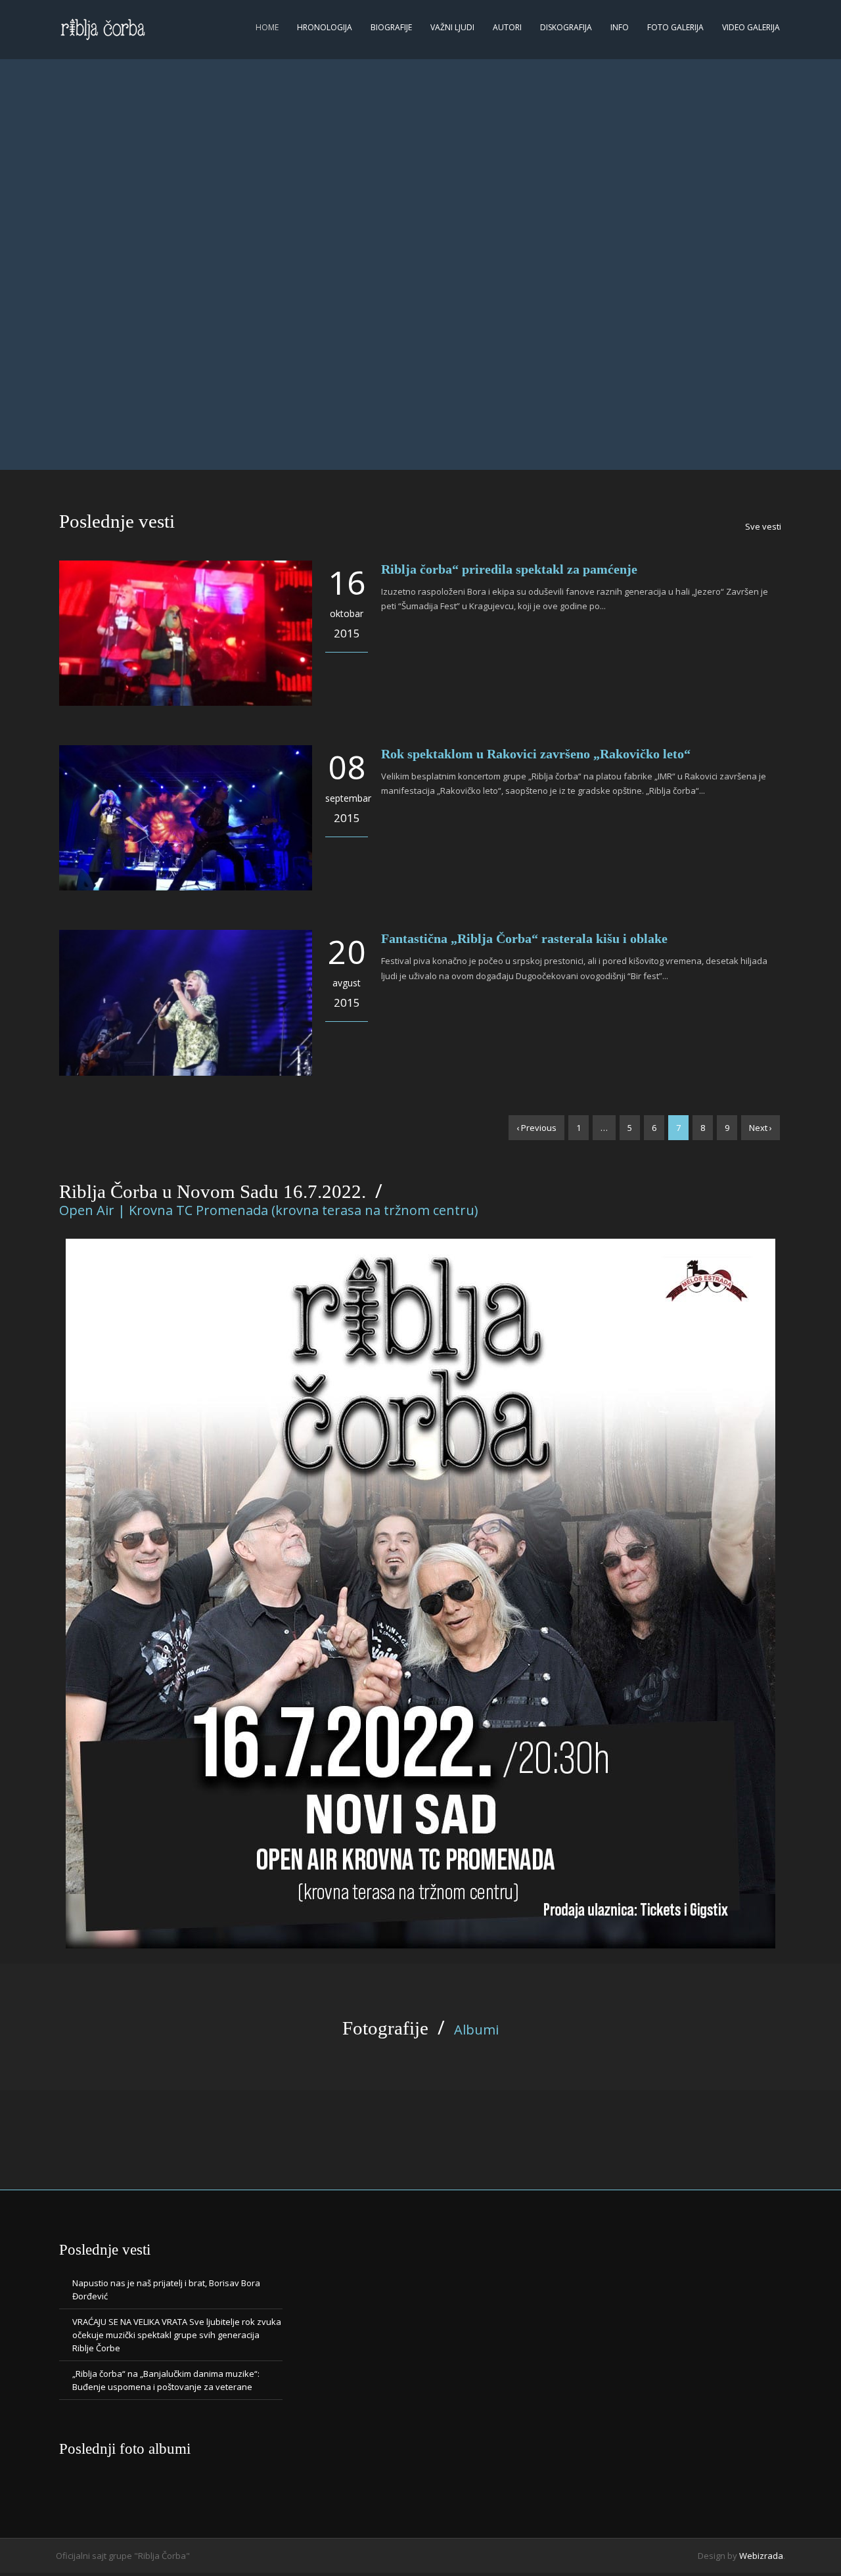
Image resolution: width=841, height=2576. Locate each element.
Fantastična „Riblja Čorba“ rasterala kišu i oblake (524, 938)
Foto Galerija (675, 27)
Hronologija (325, 27)
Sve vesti (763, 526)
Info (620, 27)
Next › (761, 1128)
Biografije (391, 27)
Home (267, 27)
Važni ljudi (452, 27)
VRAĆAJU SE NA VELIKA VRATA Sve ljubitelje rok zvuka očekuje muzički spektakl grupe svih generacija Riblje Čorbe (177, 2335)
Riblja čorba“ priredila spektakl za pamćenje (509, 569)
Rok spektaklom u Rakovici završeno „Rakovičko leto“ (536, 754)
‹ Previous (536, 1128)
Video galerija (751, 27)
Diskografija (566, 27)
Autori (507, 27)
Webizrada (761, 2556)
